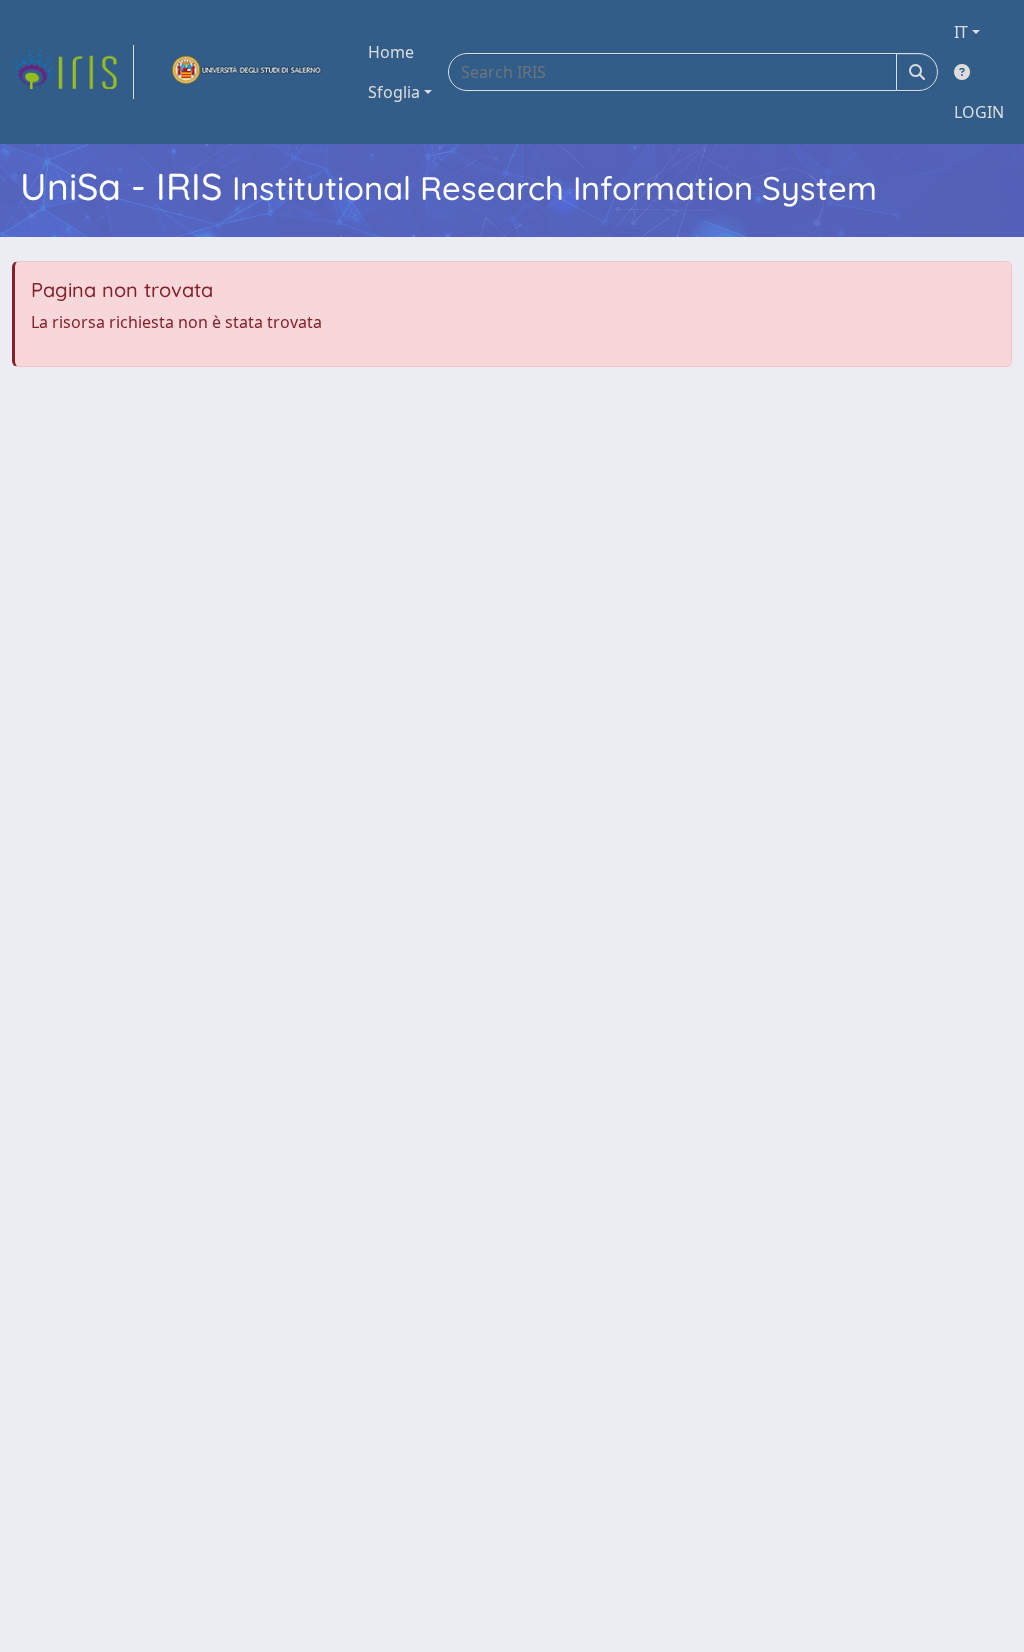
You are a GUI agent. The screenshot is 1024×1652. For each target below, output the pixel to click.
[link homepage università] (247, 72)
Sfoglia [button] (394, 92)
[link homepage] (73, 72)
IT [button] (961, 32)
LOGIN (979, 112)
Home (391, 52)
